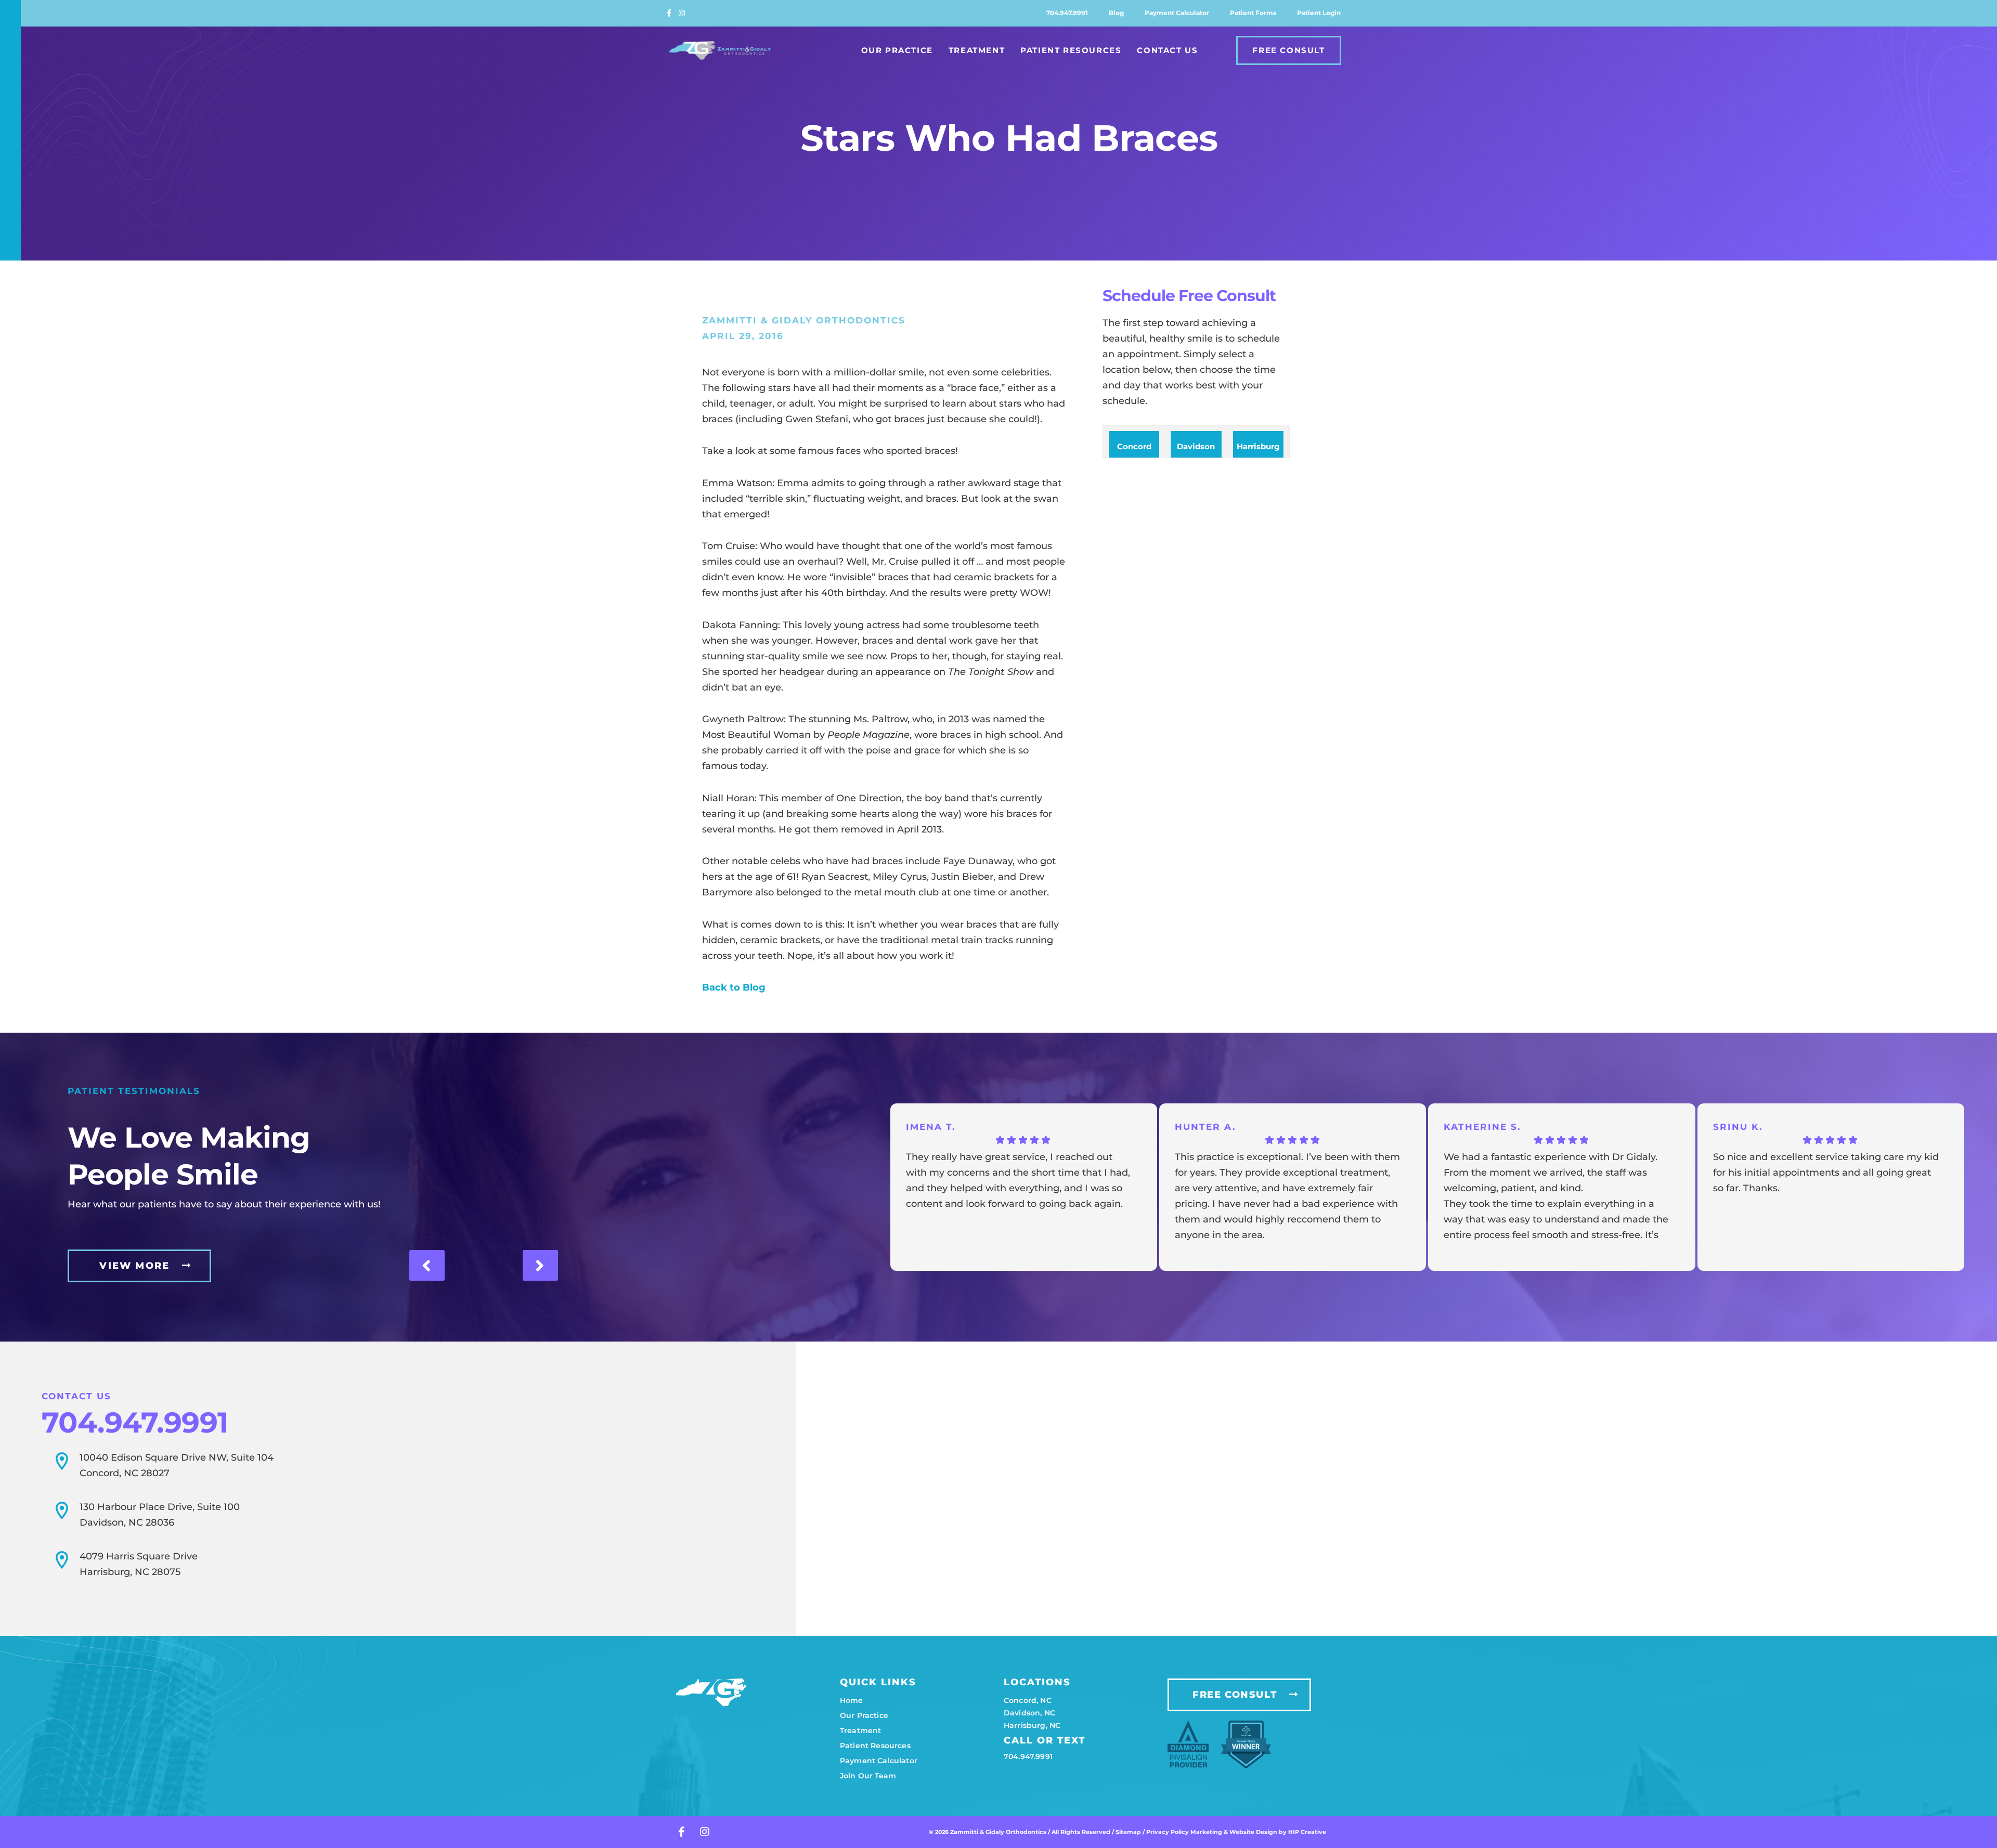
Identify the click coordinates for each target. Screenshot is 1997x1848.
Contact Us (1167, 50)
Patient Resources (1071, 50)
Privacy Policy (1168, 1832)
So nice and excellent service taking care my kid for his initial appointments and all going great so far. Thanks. (1826, 1173)
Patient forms (1253, 13)
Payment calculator (1177, 13)
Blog (1116, 13)
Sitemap (1128, 1832)
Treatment (977, 50)
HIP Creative (1307, 1832)
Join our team (868, 1776)
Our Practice (897, 50)
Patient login (1319, 13)
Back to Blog (734, 987)
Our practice (864, 1715)
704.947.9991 (1067, 13)
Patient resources (875, 1746)
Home (852, 1700)
